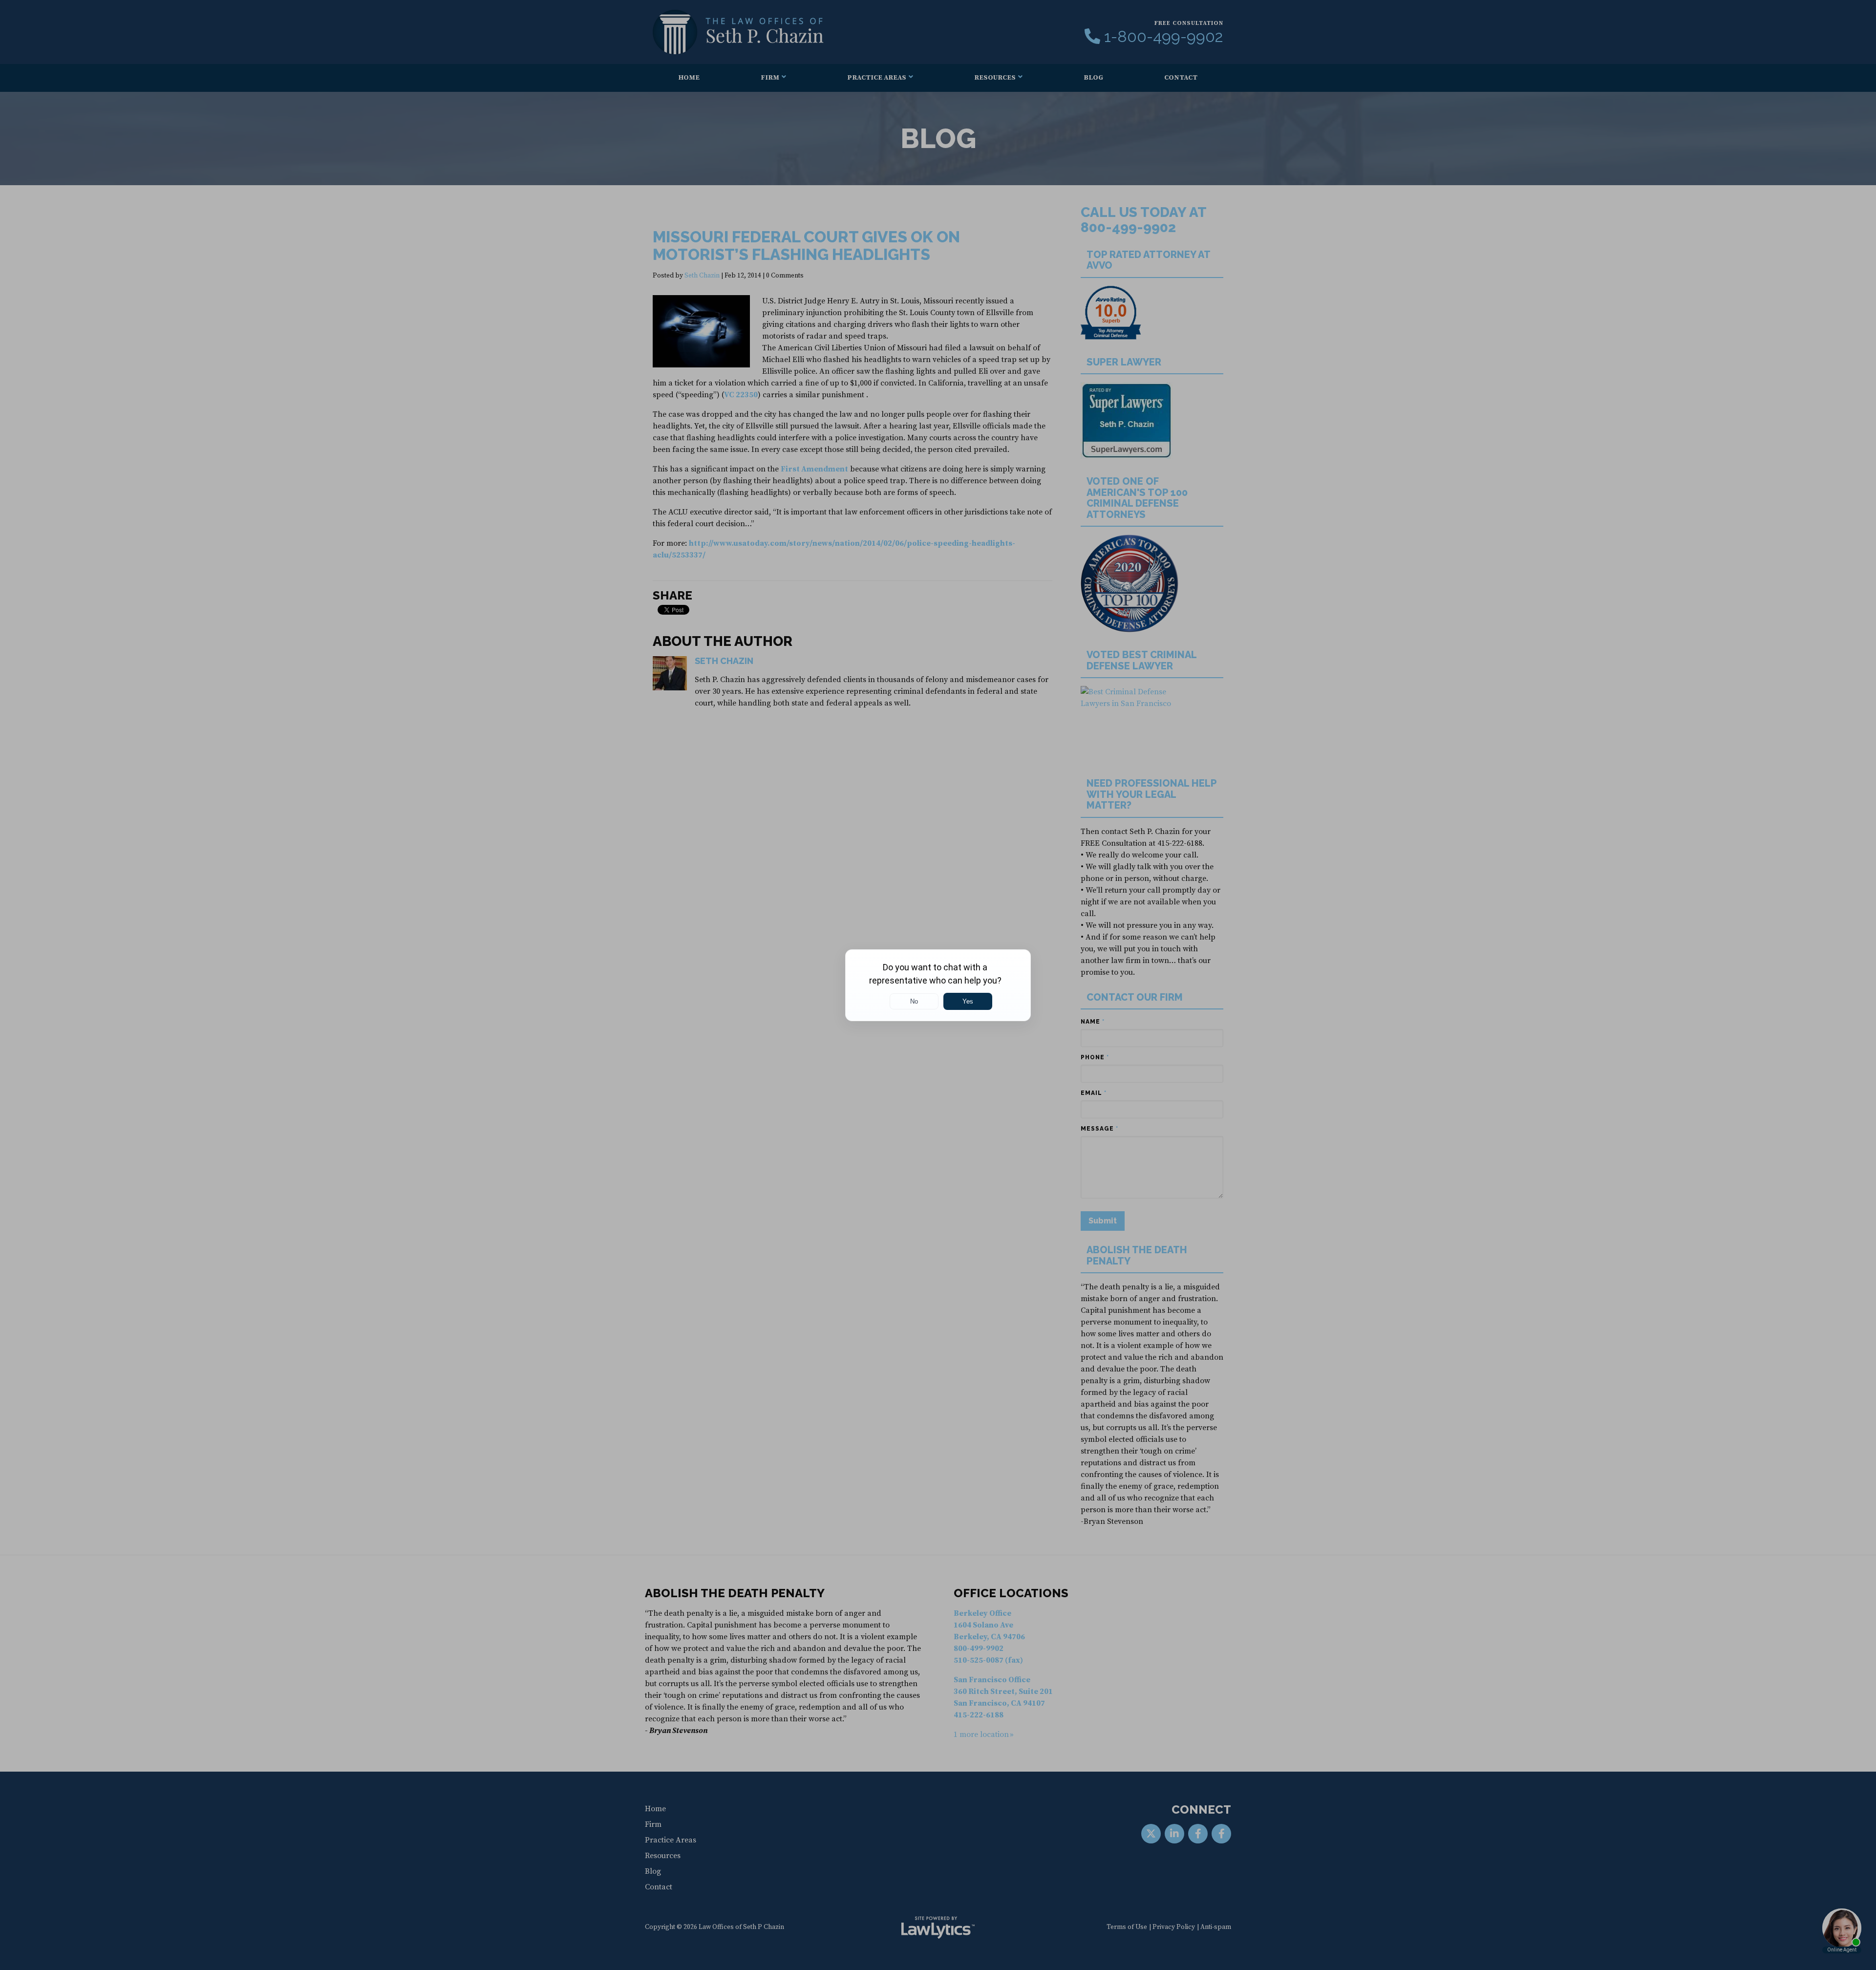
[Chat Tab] (938, 985)
